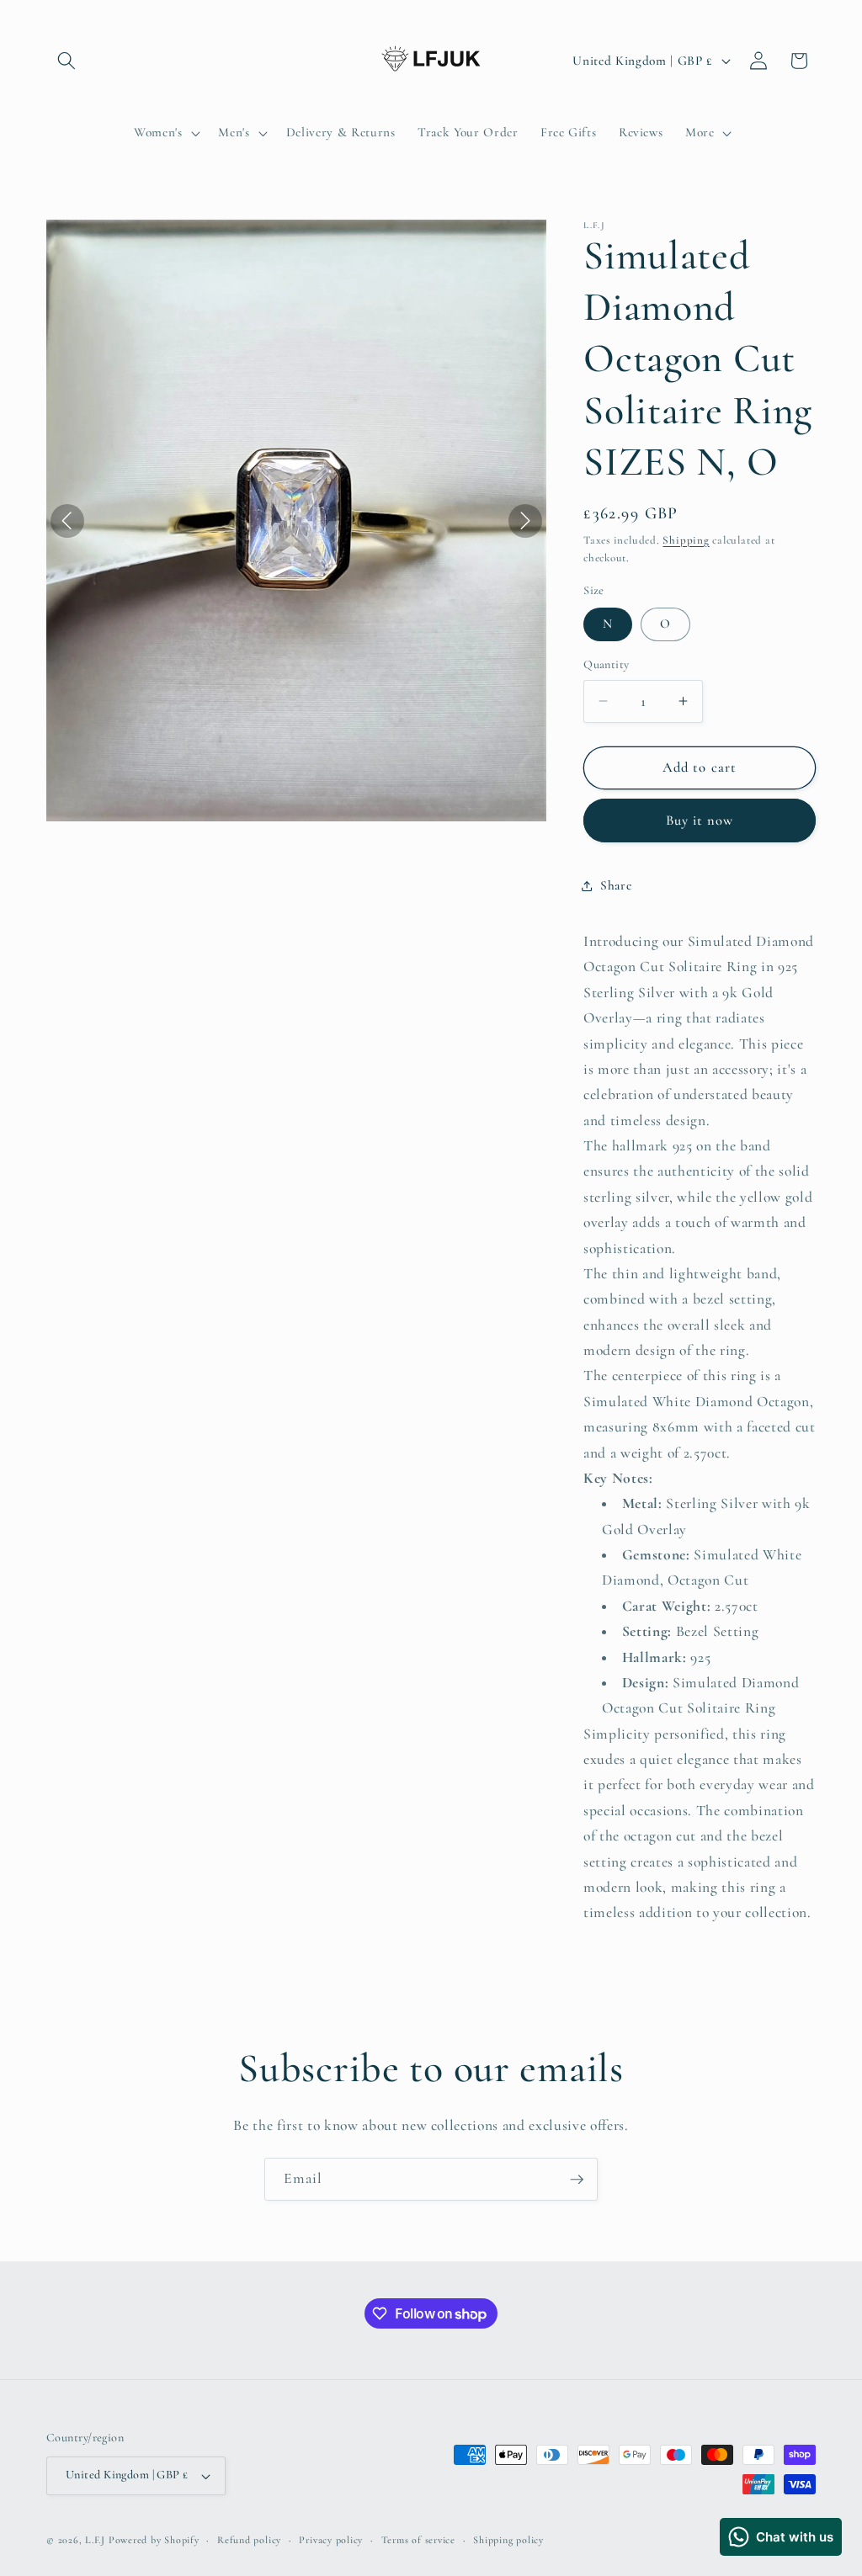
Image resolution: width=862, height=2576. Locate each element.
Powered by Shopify (154, 2540)
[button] (67, 61)
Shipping (686, 540)
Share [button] (616, 885)
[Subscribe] (577, 2180)
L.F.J (95, 2540)
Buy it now (700, 821)
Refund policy (249, 2540)
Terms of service (418, 2540)
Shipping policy (508, 2540)
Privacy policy (331, 2540)
